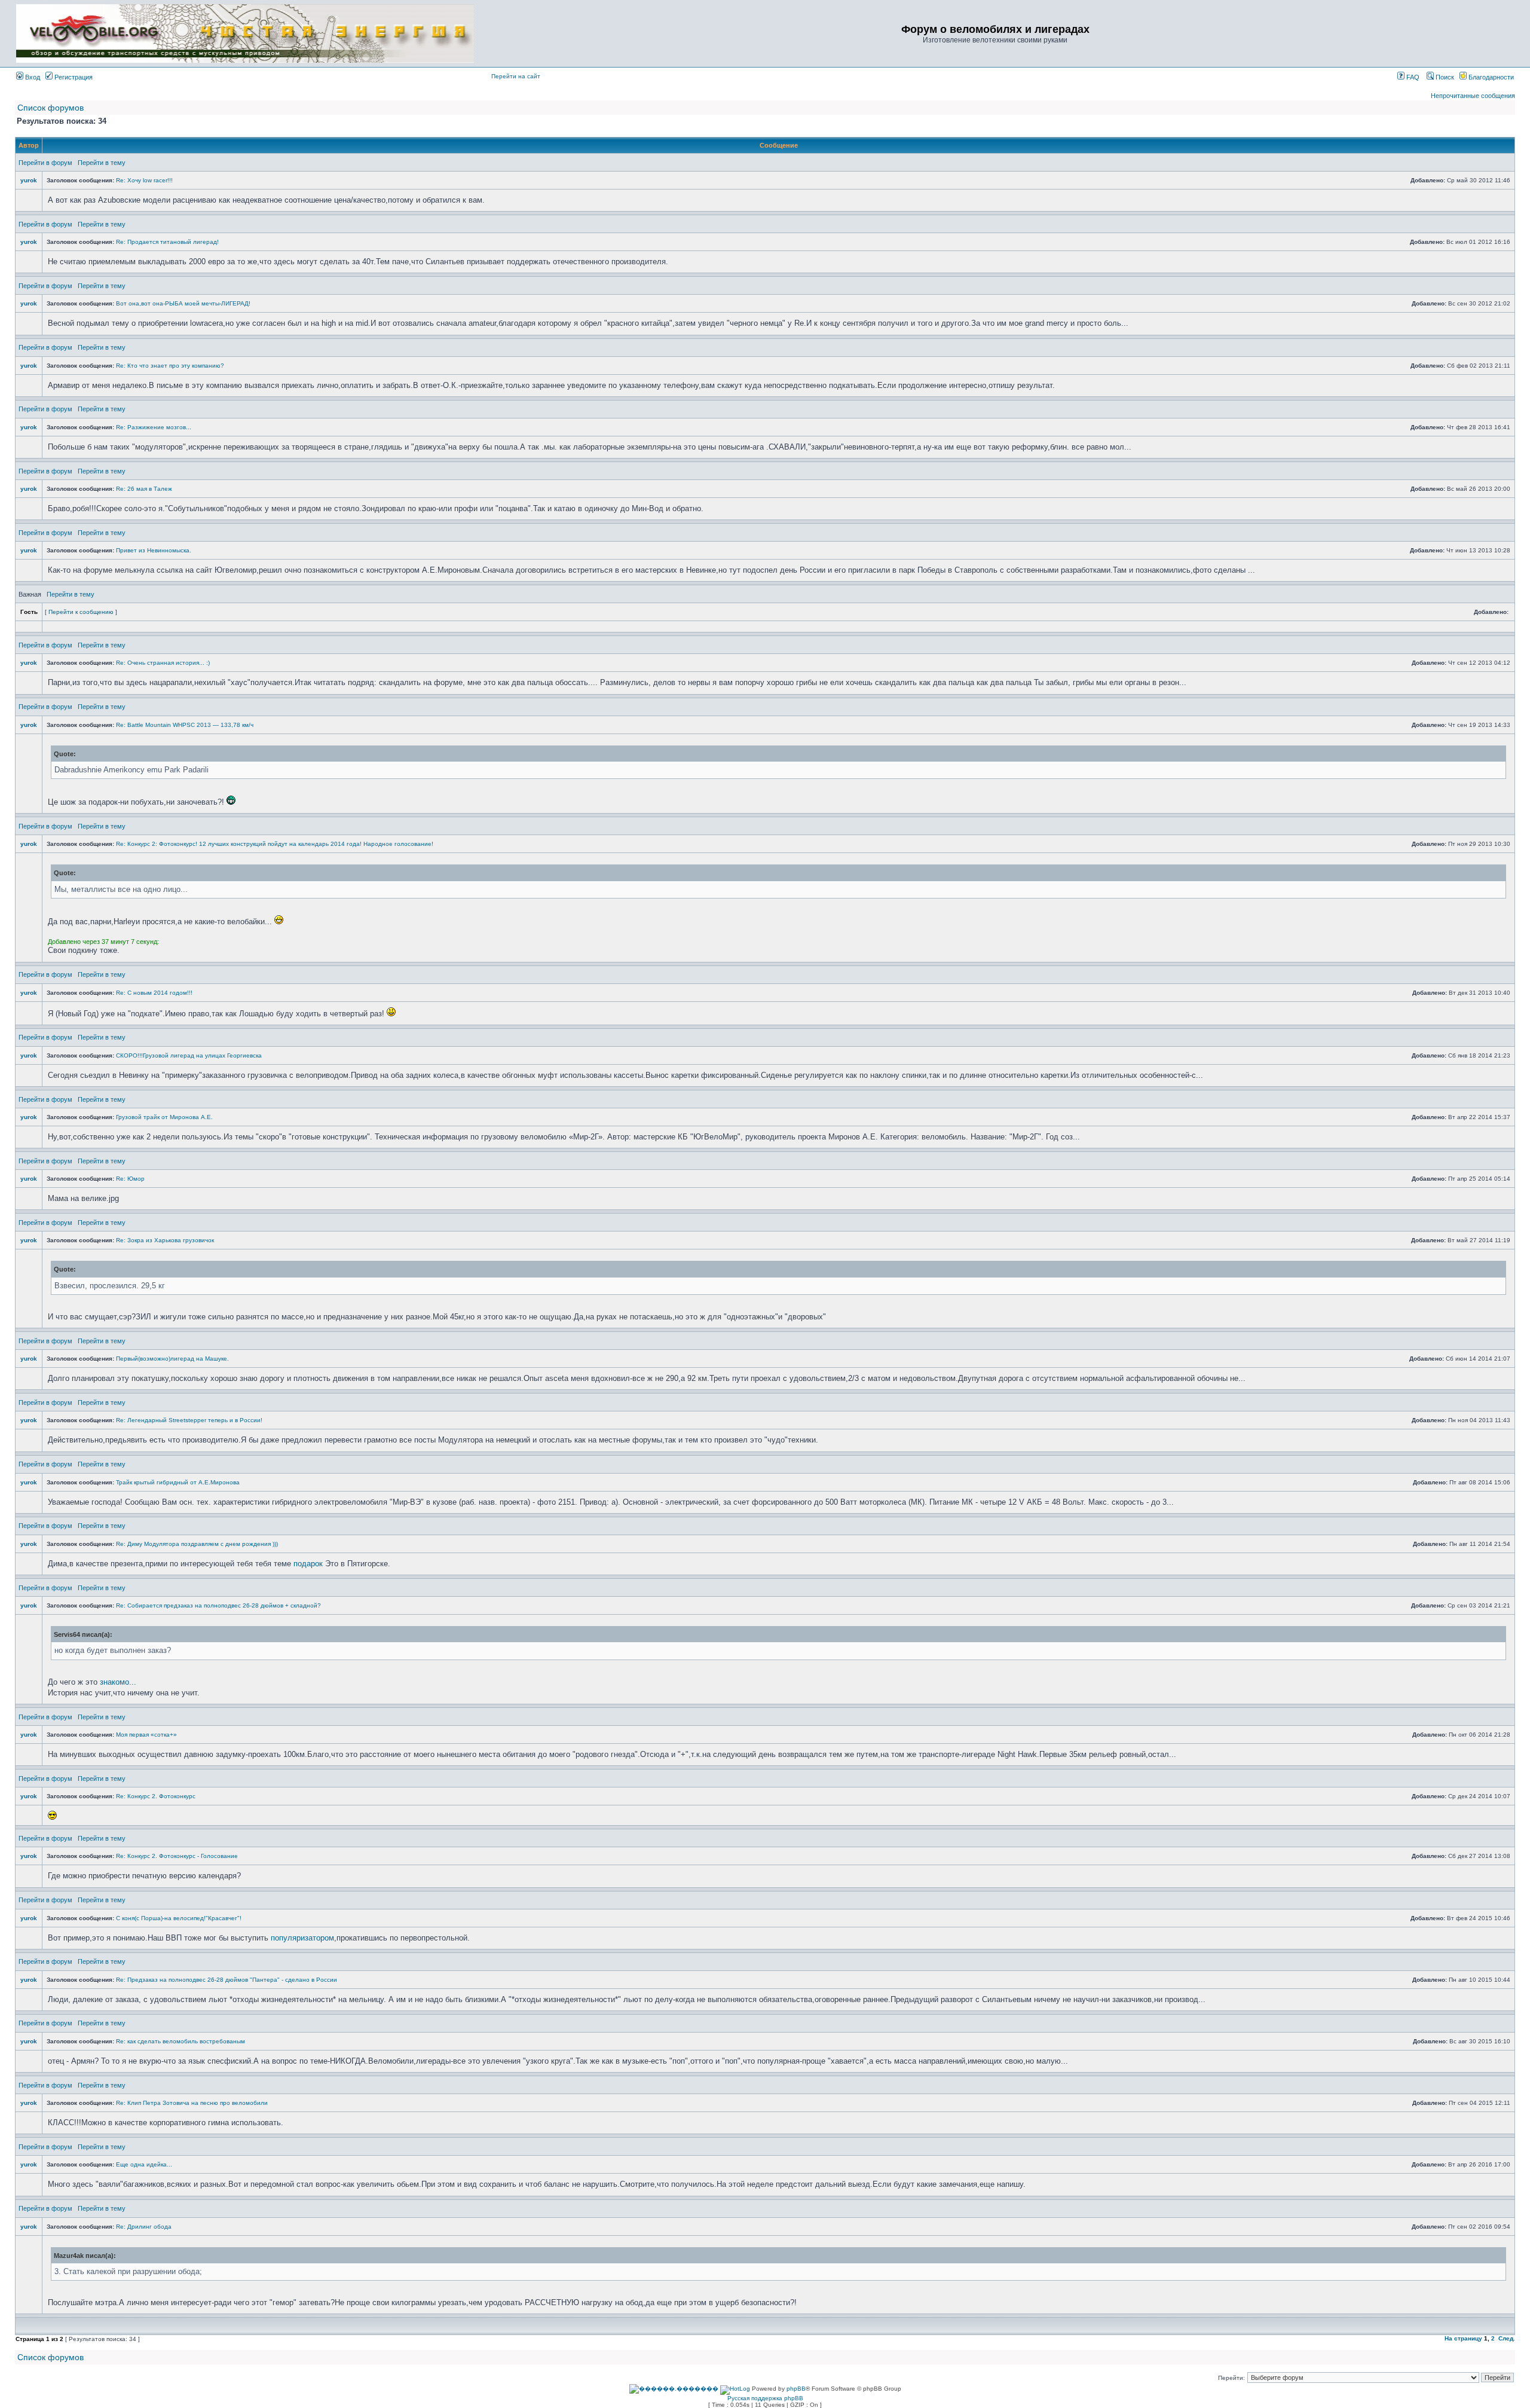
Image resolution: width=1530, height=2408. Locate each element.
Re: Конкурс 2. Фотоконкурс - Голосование (177, 1856)
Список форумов (51, 108)
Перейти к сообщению (81, 612)
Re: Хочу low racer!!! (144, 180)
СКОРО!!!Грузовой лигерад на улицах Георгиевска (189, 1055)
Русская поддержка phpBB (765, 2398)
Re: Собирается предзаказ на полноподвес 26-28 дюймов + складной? (218, 1605)
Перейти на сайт (516, 76)
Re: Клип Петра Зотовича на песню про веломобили (192, 2103)
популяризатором (302, 1938)
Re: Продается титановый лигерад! (167, 242)
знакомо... (118, 1682)
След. (1507, 2338)
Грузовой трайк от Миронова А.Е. (164, 1117)
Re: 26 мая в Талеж (144, 489)
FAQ (1412, 77)
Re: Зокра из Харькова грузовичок (165, 1240)
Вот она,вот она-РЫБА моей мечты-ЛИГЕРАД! (183, 303)
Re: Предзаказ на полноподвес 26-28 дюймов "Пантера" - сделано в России (227, 1980)
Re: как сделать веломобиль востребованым (180, 2041)
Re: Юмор (130, 1179)
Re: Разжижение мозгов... (154, 427)
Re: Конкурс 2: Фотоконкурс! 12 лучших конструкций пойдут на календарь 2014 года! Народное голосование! (275, 844)
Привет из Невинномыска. (154, 550)
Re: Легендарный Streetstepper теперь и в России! (189, 1420)
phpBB (796, 2389)
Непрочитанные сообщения (1473, 96)
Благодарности (1490, 77)
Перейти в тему (102, 163)
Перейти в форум (45, 163)
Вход (32, 77)
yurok (29, 180)
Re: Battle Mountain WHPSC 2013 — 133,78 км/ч (185, 725)
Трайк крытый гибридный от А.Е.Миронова (178, 1482)
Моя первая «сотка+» (146, 1735)
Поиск (1444, 77)
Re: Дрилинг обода (144, 2227)
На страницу (1463, 2338)
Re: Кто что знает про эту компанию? (170, 366)
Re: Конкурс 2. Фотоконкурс (156, 1796)
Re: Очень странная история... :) (163, 663)
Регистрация (73, 77)
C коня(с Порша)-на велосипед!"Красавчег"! (179, 1918)
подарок (308, 1564)
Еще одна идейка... (144, 2164)
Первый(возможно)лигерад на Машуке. (172, 1359)
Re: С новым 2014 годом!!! (154, 993)
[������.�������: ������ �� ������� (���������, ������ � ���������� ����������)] (674, 2389)
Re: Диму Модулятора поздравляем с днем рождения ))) (197, 1544)
